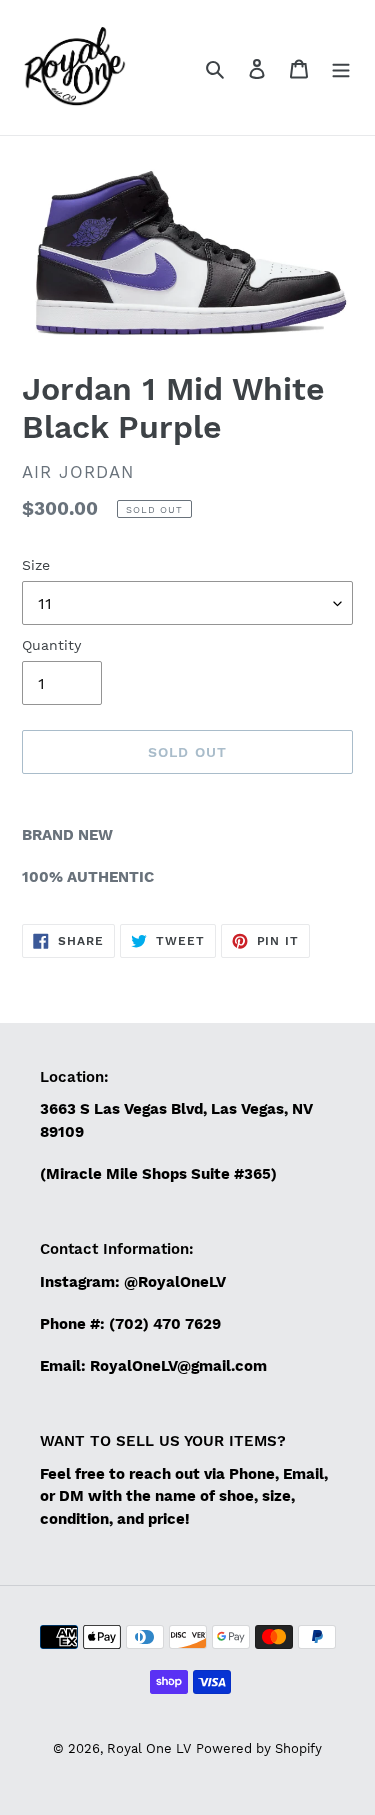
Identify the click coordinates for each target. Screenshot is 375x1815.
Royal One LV (149, 1748)
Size (36, 565)
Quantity (51, 645)
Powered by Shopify (259, 1748)
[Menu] (341, 68)
